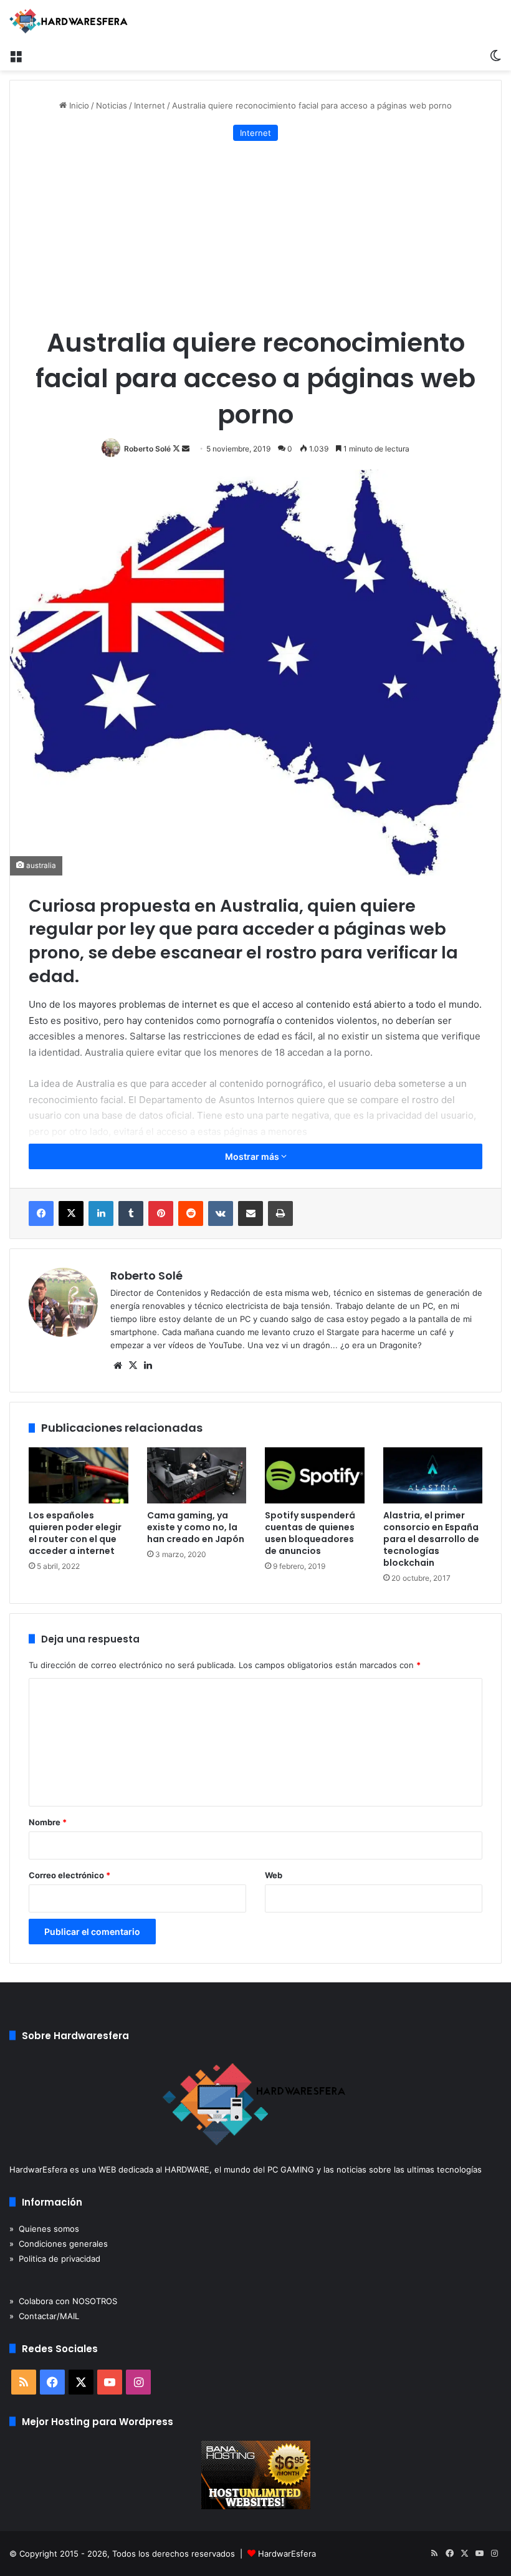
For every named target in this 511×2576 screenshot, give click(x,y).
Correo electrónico (69, 1875)
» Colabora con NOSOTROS (63, 2301)
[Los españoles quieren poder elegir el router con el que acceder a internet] (79, 1475)
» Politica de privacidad (55, 2259)
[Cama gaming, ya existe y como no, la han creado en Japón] (197, 1475)
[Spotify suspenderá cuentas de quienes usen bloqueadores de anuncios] (315, 1475)
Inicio (78, 105)
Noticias (112, 105)
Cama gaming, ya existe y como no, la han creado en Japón (196, 1527)
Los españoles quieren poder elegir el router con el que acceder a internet (75, 1533)
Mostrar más (253, 1156)
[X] (133, 1366)
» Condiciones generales (59, 2244)
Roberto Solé (147, 449)
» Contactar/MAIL (44, 2316)
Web (274, 1875)
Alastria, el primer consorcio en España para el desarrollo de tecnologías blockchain (431, 1539)
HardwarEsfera (287, 2554)
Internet (150, 105)
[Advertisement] (255, 234)
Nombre (48, 1822)
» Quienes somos (44, 2229)
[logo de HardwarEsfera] (69, 21)
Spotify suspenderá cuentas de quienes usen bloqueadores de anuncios (310, 1533)
